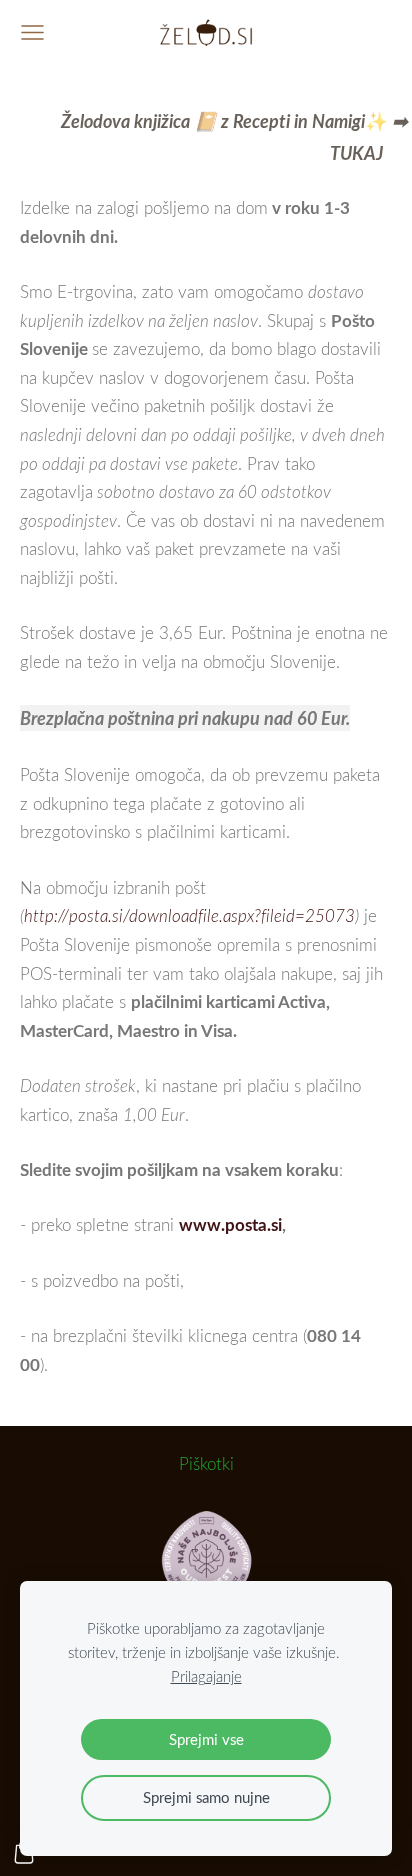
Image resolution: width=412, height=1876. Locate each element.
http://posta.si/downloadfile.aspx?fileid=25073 (189, 915)
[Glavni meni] (32, 32)
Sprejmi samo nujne (206, 1797)
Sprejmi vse (206, 1739)
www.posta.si (230, 1224)
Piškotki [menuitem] (206, 1463)
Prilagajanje (206, 1676)
